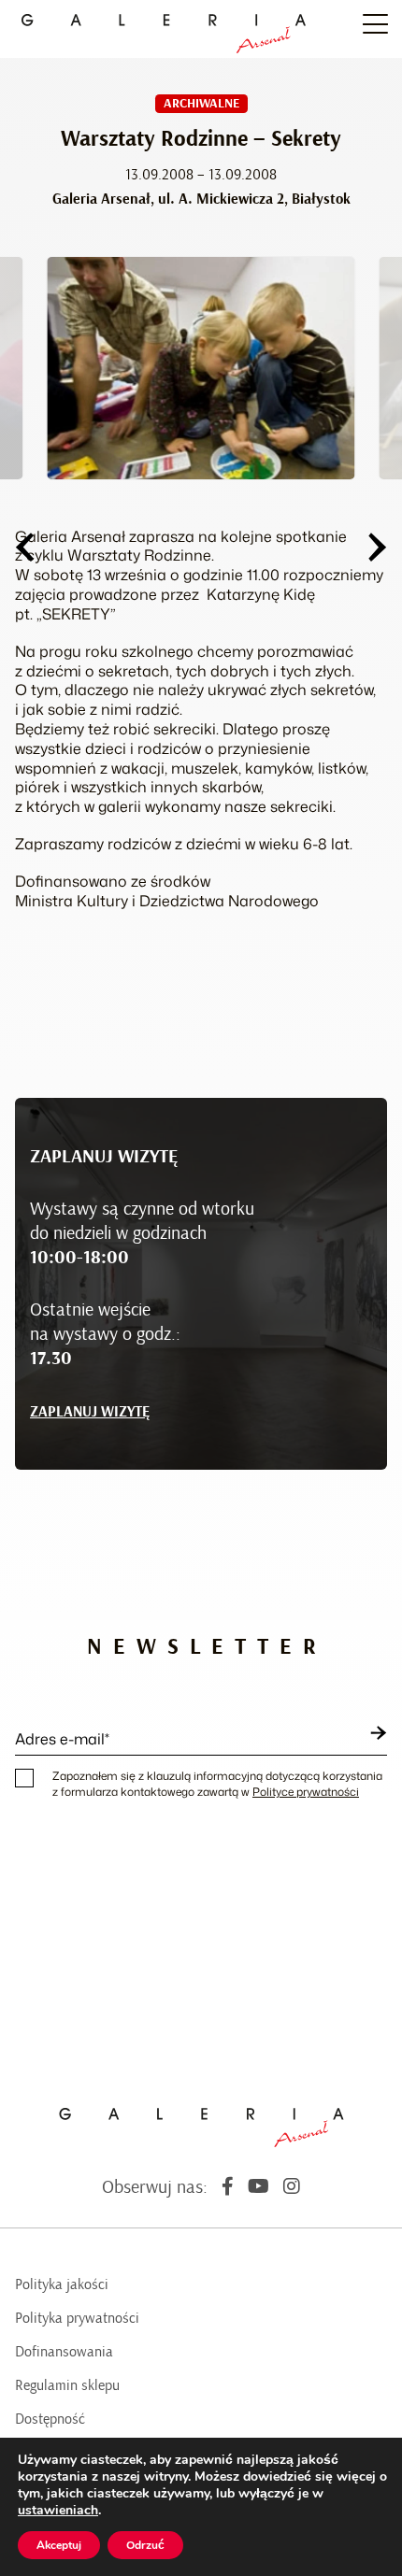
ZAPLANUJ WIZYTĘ (90, 1412)
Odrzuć (145, 2545)
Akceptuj (59, 2545)
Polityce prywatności (306, 1792)
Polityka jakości (62, 2284)
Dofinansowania (64, 2352)
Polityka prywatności (77, 2318)
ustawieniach (58, 2511)
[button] (24, 547)
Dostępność (50, 2419)
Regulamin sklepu (67, 2385)
